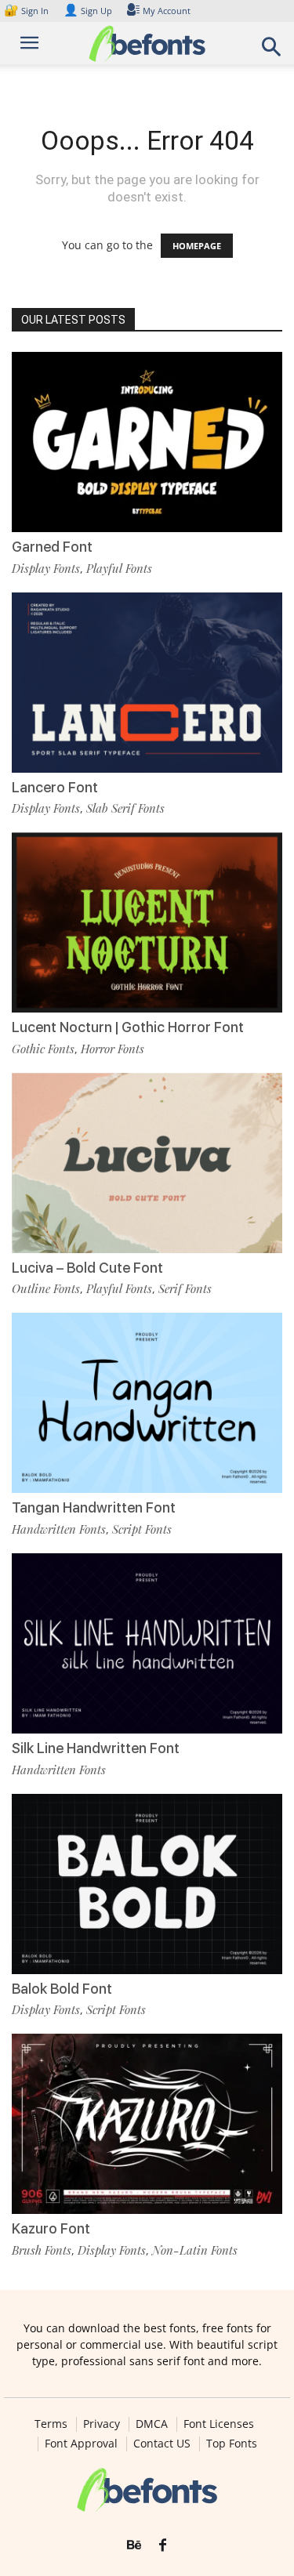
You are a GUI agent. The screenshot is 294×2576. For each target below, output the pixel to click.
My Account (167, 11)
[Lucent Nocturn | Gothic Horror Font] (147, 922)
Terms (51, 2424)
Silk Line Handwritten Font (96, 1748)
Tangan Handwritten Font (94, 1507)
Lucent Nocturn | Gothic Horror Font (128, 1027)
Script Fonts (142, 1529)
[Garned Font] (147, 442)
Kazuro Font (51, 2228)
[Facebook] (163, 2545)
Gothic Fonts (43, 1049)
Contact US (162, 2444)
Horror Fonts (113, 1049)
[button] (272, 51)
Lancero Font (55, 787)
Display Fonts (46, 568)
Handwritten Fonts (59, 1529)
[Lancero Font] (147, 683)
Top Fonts (232, 2444)
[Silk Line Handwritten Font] (147, 1643)
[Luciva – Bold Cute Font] (147, 1163)
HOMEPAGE (197, 246)
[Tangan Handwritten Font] (147, 1403)
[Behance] (134, 2545)
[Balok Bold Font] (147, 1884)
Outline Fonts (46, 1288)
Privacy (102, 2424)
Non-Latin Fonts (195, 2250)
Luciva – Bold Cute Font (87, 1268)
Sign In (27, 11)
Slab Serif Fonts (125, 808)
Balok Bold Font (62, 1989)
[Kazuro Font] (147, 2124)
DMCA (152, 2424)
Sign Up (88, 11)
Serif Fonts (185, 1288)
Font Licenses (219, 2424)
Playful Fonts (119, 568)
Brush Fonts (42, 2250)
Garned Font (52, 547)
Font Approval (81, 2444)
